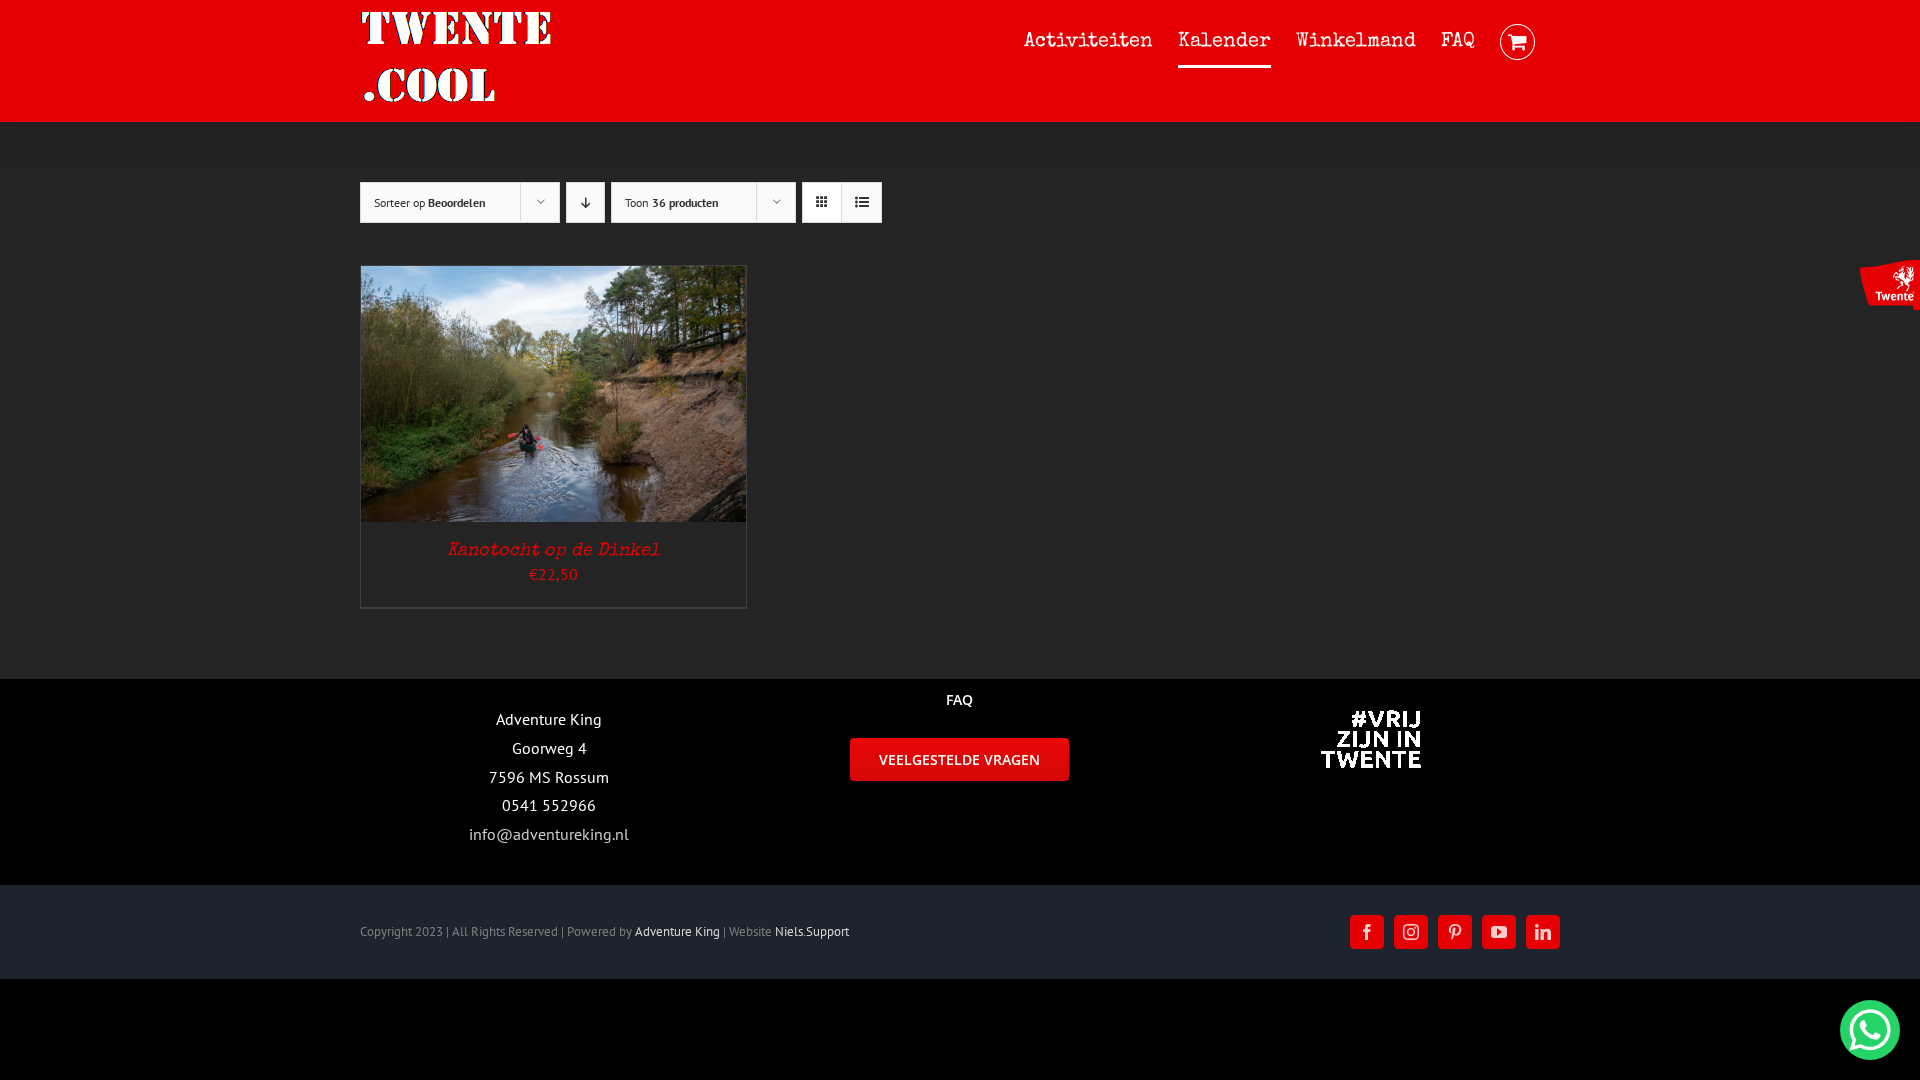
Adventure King (677, 931)
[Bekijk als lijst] (861, 202)
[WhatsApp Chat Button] (1870, 1030)
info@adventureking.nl (549, 834)
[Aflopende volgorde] (585, 202)
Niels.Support (812, 931)
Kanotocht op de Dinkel (553, 551)
